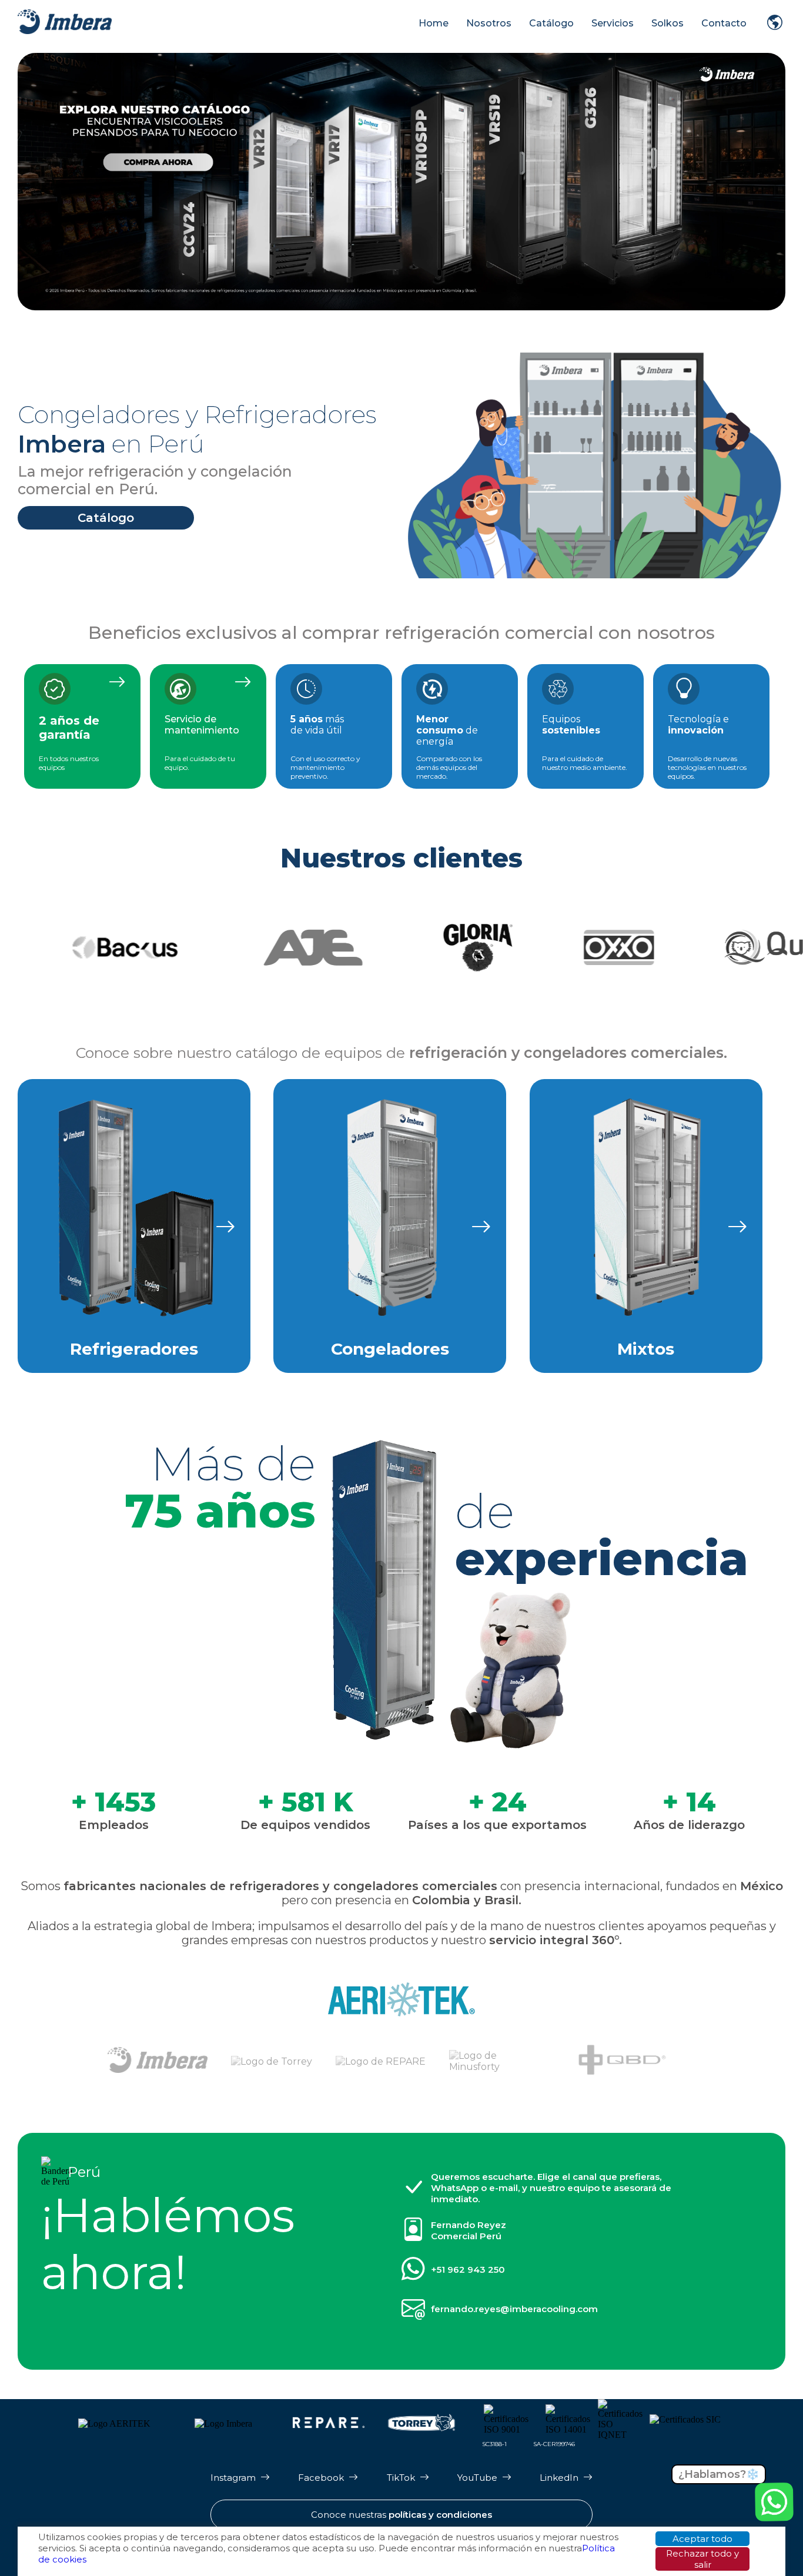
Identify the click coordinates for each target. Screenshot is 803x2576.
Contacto (724, 23)
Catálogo (551, 23)
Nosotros (489, 23)
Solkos (668, 23)
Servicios (613, 23)
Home (434, 23)
